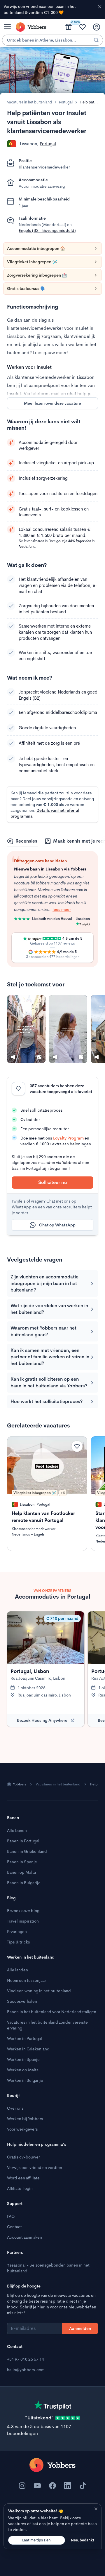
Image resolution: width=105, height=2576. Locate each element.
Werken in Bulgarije (25, 2080)
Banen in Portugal (23, 1841)
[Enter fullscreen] (39, 1057)
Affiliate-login (20, 2188)
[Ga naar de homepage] (52, 2465)
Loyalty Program (68, 1138)
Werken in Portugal (24, 2038)
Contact (14, 2227)
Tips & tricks (19, 1942)
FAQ (11, 2216)
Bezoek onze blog (23, 1911)
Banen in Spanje (22, 1862)
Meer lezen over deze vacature (52, 403)
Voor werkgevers (22, 2129)
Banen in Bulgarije (24, 1883)
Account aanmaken (24, 2237)
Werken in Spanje (23, 2059)
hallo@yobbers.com (26, 2370)
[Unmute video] (13, 1057)
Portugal (66, 102)
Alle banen (17, 1830)
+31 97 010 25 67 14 (26, 2359)
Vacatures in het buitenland (29, 102)
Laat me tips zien (36, 2540)
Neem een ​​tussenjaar (27, 1980)
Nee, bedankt (83, 2540)
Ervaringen (17, 1932)
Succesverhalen (22, 2001)
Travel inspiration (23, 1921)
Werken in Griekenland (28, 2049)
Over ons (15, 2108)
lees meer (40, 902)
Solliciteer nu (53, 1182)
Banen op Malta (21, 1872)
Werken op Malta (23, 2070)
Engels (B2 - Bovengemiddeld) (47, 230)
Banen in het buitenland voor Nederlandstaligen (52, 2012)
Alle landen (17, 1970)
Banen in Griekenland (27, 1851)
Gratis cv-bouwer (23, 2157)
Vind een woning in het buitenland (39, 1991)
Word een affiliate (23, 2178)
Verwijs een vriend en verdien (35, 2167)
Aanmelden (80, 2328)
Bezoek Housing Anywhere (42, 1720)
